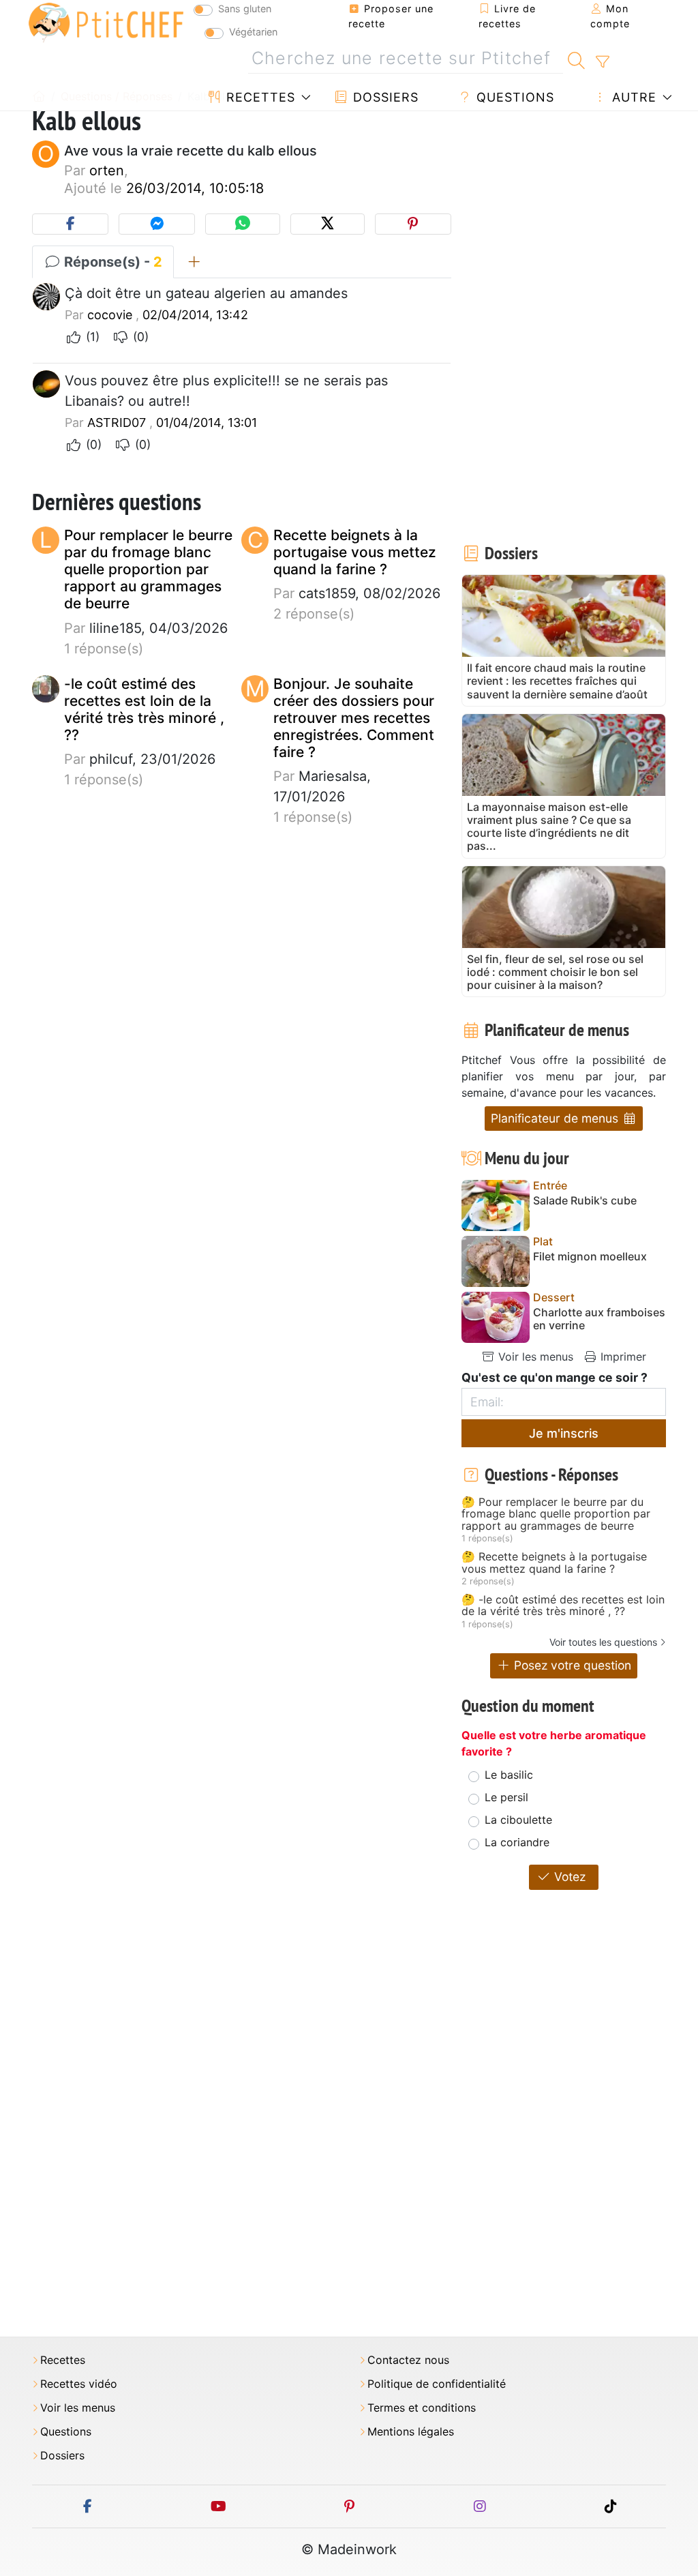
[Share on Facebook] (70, 224)
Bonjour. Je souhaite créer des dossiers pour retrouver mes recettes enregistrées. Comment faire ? (354, 718)
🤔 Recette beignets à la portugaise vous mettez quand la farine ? (554, 1563)
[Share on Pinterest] (413, 224)
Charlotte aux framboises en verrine (599, 1319)
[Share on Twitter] (328, 224)
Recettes (259, 97)
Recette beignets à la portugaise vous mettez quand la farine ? (355, 552)
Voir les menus (534, 1357)
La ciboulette (518, 1820)
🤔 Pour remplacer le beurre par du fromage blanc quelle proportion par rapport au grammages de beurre (556, 1514)
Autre (632, 97)
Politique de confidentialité (437, 2384)
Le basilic (509, 1775)
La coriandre (517, 1842)
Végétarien (253, 32)
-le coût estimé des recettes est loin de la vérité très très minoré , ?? (144, 710)
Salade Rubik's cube (585, 1201)
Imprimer (622, 1357)
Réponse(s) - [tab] (111, 262)
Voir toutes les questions (603, 1642)
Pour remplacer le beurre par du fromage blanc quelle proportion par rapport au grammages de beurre (148, 569)
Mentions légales (411, 2432)
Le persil (506, 1797)
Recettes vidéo (79, 2384)
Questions (513, 97)
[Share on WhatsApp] (242, 224)
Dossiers (384, 97)
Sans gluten (245, 9)
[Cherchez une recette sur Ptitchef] (576, 59)
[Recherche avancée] (602, 62)
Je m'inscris (564, 1433)
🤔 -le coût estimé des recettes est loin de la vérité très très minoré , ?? (563, 1606)
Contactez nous (408, 2360)
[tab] (194, 262)
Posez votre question (571, 1665)
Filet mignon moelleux (590, 1257)
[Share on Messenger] (157, 224)
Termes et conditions (422, 2408)
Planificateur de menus (556, 1118)
